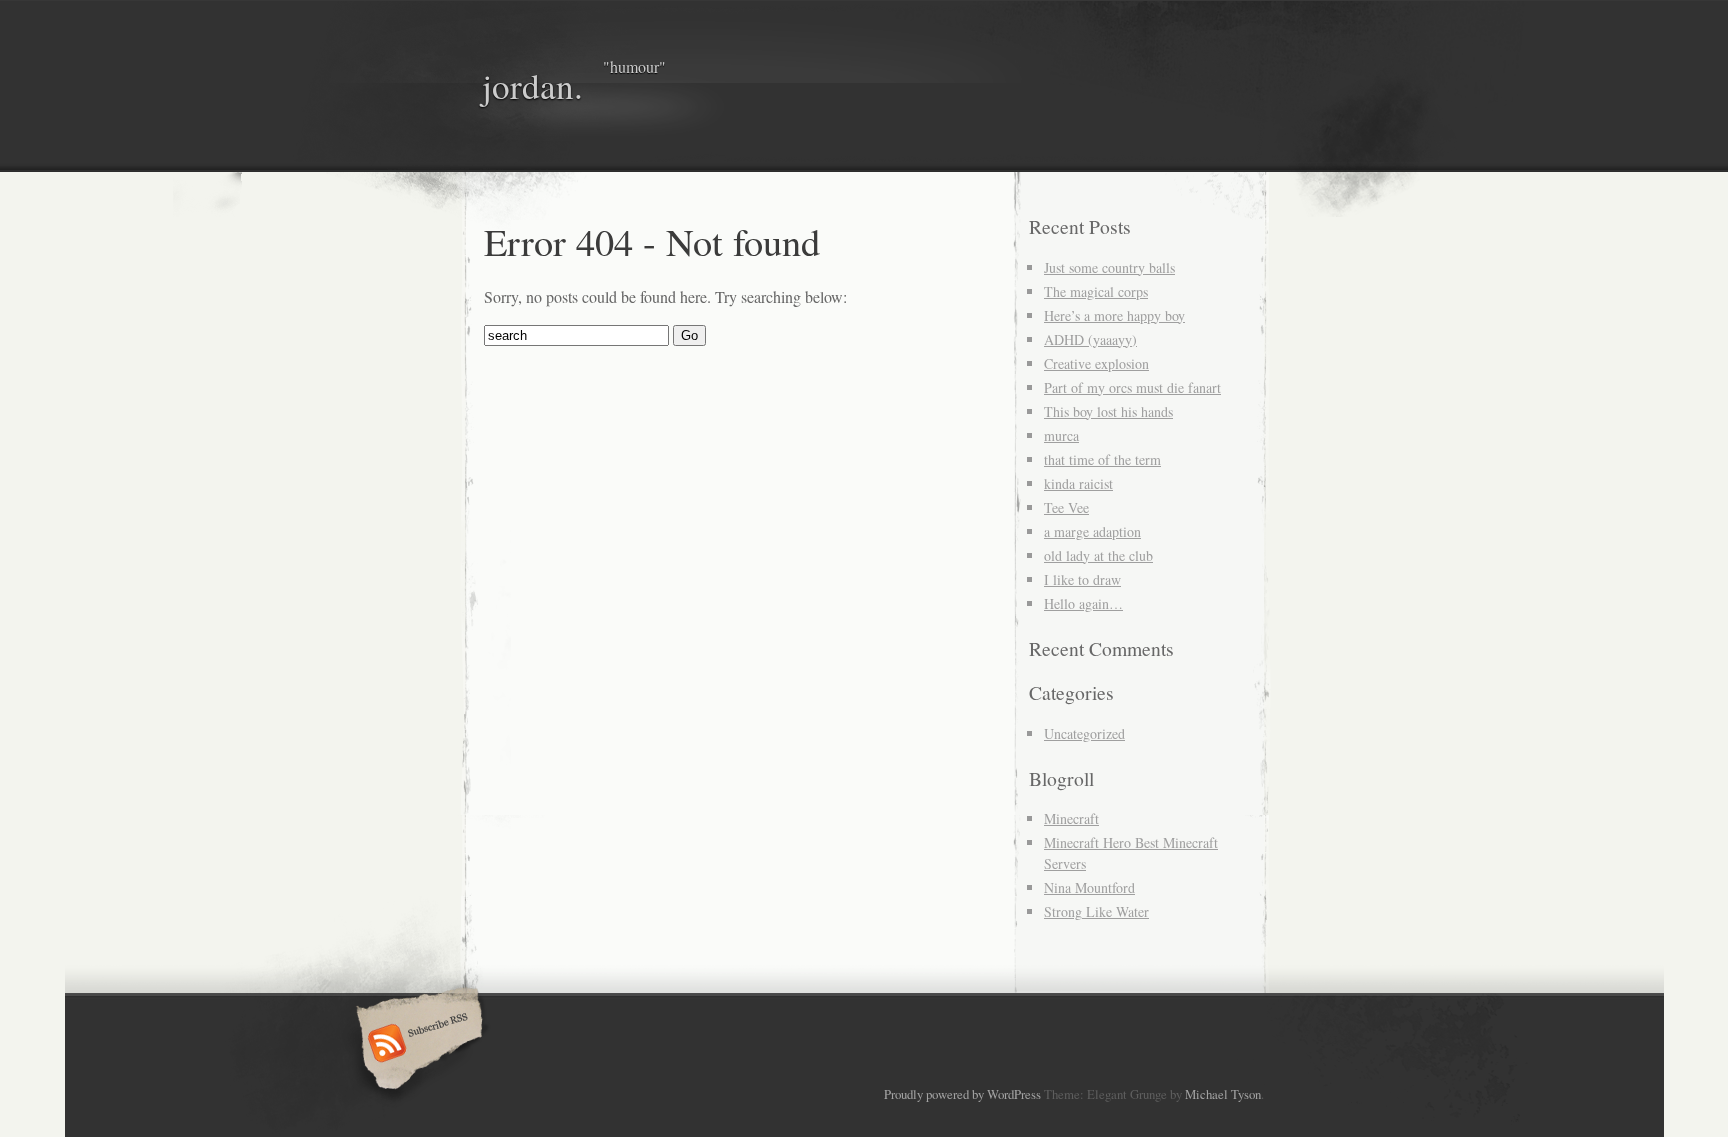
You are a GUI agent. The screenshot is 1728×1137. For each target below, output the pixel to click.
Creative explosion (1096, 363)
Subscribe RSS (416, 1045)
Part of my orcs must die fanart (1132, 387)
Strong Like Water (1096, 911)
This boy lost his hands (1108, 411)
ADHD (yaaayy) (1090, 339)
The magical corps (1096, 291)
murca (1061, 435)
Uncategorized (1084, 733)
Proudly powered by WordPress (962, 1094)
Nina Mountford (1089, 887)
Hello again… (1083, 603)
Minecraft (1071, 818)
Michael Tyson (1223, 1094)
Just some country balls (1109, 267)
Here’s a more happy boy (1114, 315)
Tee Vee (1066, 507)
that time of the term (1102, 459)
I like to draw (1082, 579)
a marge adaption (1092, 531)
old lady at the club (1098, 555)
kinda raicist (1078, 483)
